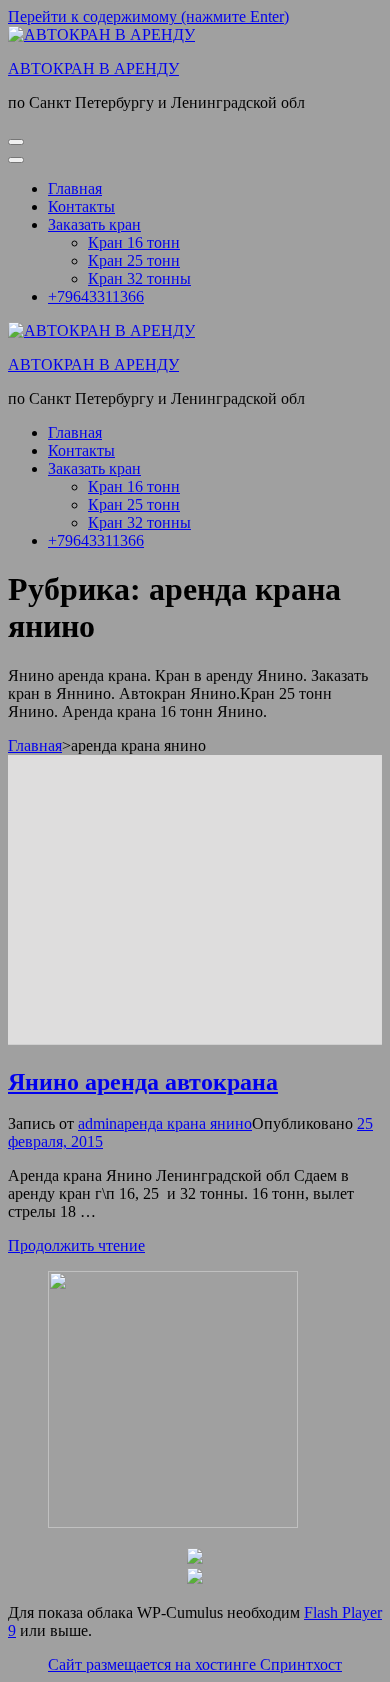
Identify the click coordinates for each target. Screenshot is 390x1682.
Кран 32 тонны (139, 278)
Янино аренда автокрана (143, 1082)
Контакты (81, 206)
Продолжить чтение (76, 1245)
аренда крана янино (184, 1123)
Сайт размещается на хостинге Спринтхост (195, 1664)
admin (97, 1123)
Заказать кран (94, 224)
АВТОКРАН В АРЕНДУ (93, 68)
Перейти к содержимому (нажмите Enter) (148, 16)
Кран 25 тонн (134, 260)
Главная (75, 188)
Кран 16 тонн (134, 242)
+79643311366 (96, 296)
